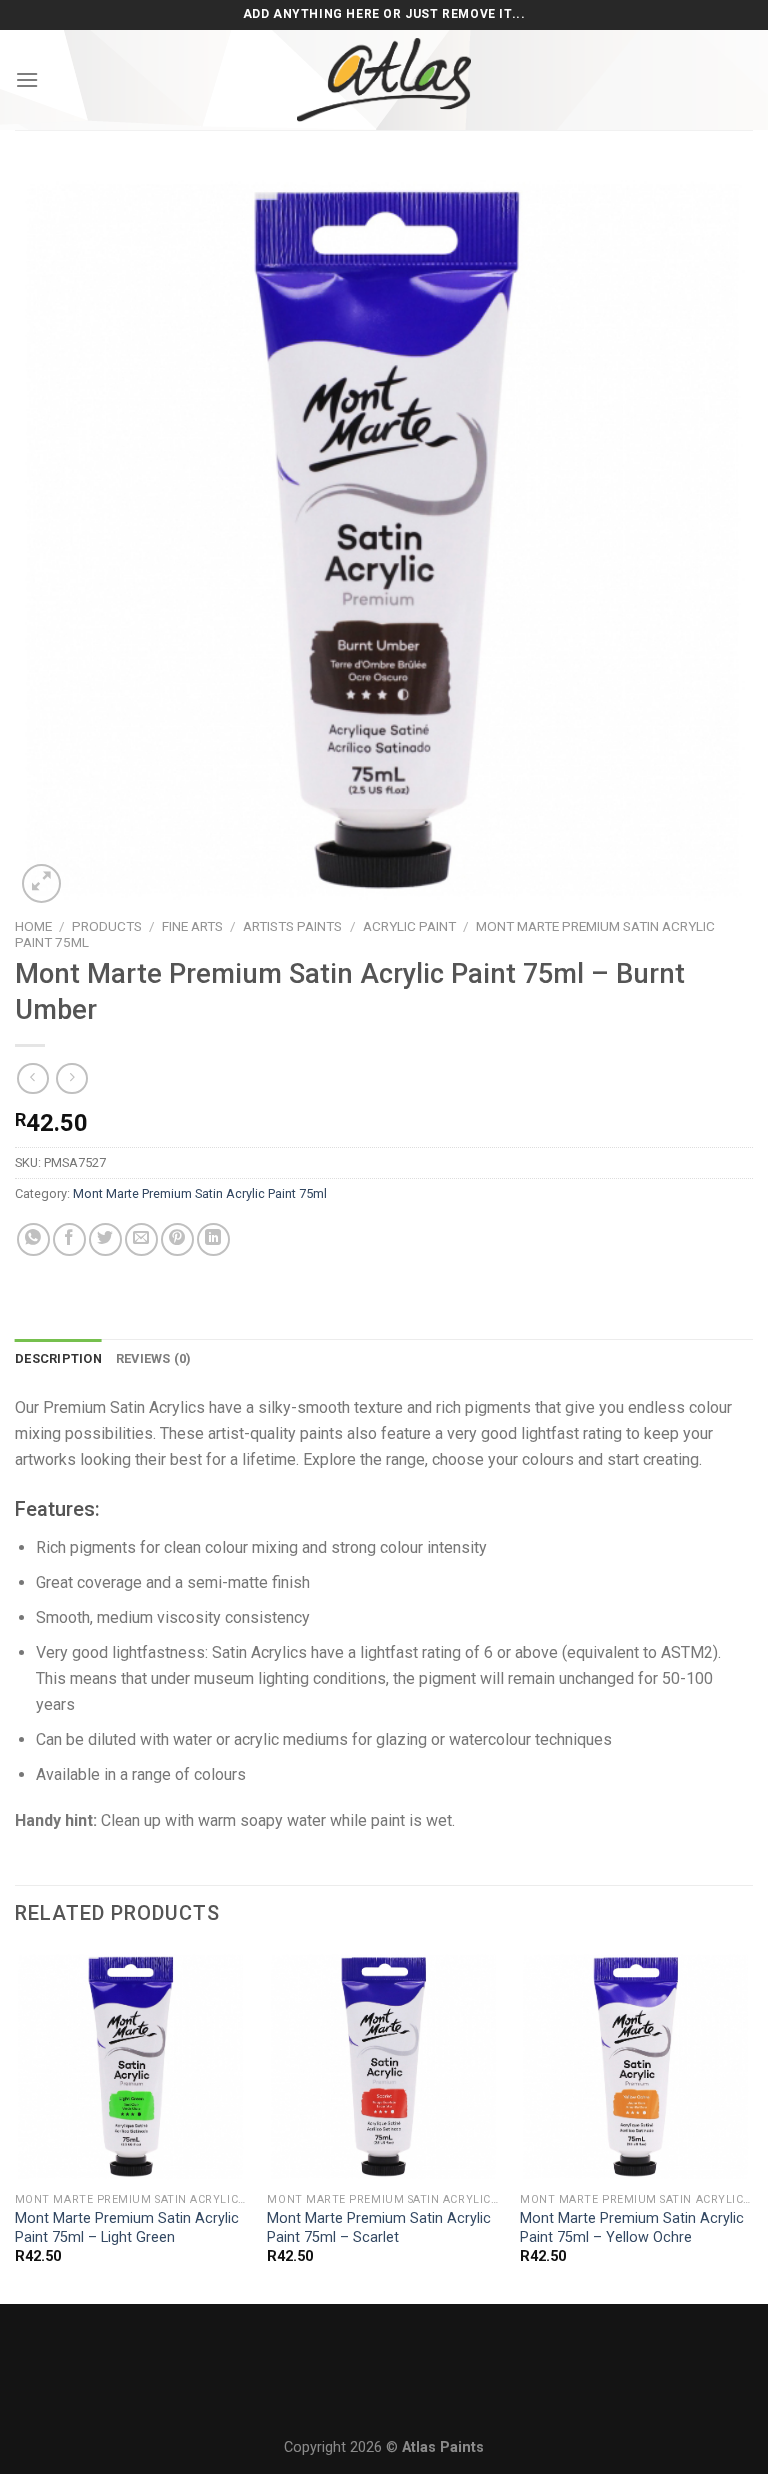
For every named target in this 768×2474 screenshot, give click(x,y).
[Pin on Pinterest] (177, 1239)
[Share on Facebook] (69, 1239)
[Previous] (16, 2125)
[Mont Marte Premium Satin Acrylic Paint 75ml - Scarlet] (383, 2066)
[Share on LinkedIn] (213, 1239)
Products (107, 926)
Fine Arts (192, 926)
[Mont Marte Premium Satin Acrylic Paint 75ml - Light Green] (131, 2066)
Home (33, 926)
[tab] (58, 1359)
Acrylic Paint (409, 926)
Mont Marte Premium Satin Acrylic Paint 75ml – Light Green (127, 2228)
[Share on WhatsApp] (33, 1239)
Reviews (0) (154, 1358)
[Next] (752, 2125)
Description (58, 1358)
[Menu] (27, 79)
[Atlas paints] (384, 80)
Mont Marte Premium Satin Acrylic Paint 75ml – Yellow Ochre (632, 2228)
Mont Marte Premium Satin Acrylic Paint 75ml (200, 1193)
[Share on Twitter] (105, 1239)
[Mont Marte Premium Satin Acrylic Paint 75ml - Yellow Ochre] (636, 2066)
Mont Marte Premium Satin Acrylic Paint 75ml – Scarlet (379, 2228)
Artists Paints (292, 926)
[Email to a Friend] (141, 1239)
